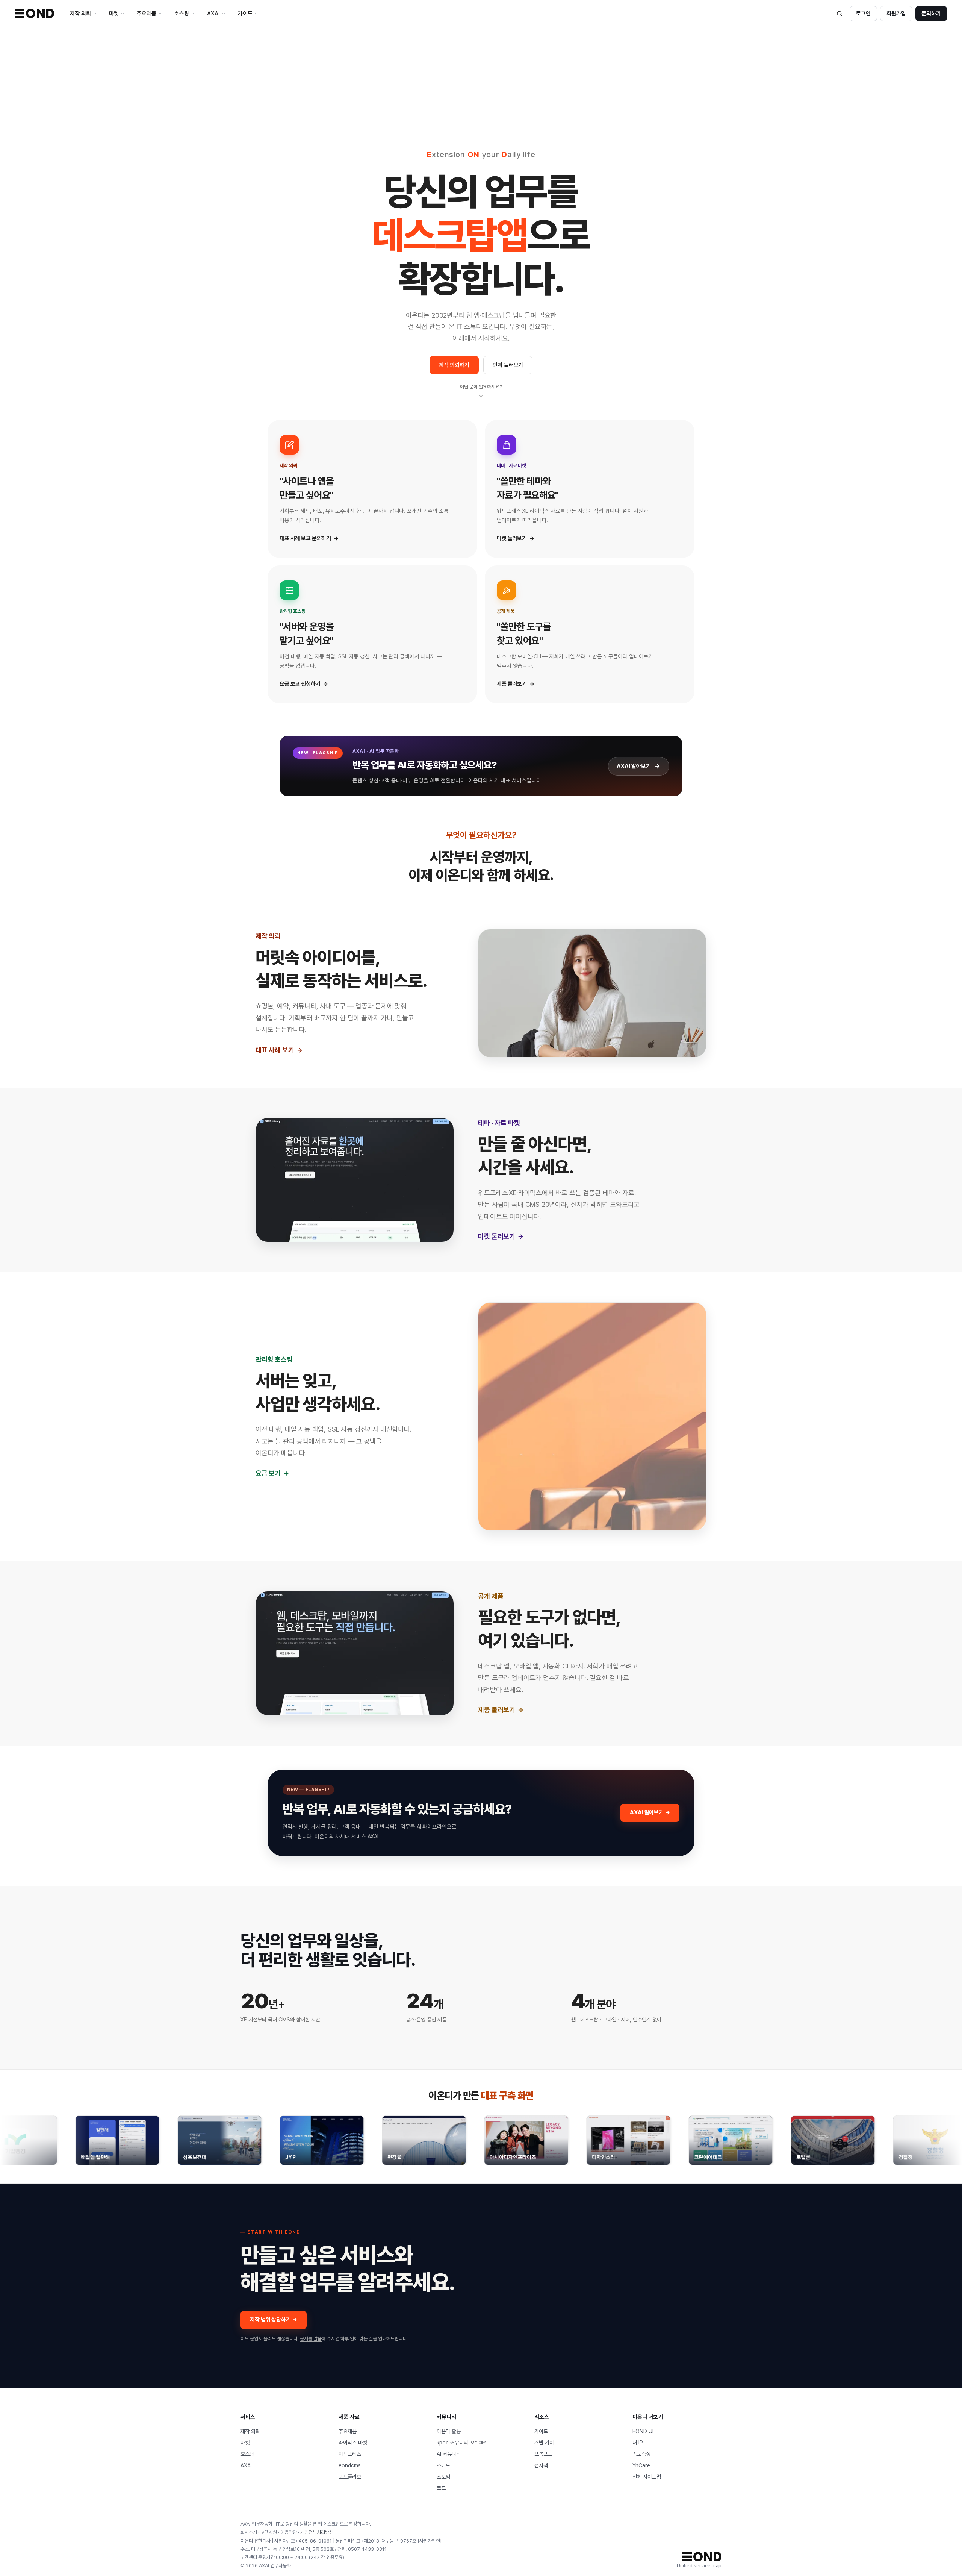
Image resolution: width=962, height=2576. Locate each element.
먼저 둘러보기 (508, 365)
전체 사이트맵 (647, 2477)
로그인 (863, 14)
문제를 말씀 (311, 2339)
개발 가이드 (546, 2443)
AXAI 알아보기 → (650, 1812)
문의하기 (931, 14)
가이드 (541, 2431)
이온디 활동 (449, 2431)
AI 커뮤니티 (449, 2454)
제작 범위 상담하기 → (274, 2320)
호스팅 (247, 2454)
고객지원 (269, 2532)
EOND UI (643, 2431)
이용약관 (289, 2532)
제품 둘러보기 (497, 1710)
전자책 (541, 2465)
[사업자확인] (430, 2541)
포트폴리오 (350, 2477)
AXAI (246, 2465)
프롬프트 (543, 2454)
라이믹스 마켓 (353, 2443)
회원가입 (896, 14)
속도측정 (641, 2454)
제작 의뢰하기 (454, 365)
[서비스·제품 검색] (839, 14)
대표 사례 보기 (275, 1050)
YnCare (641, 2465)
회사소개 (249, 2532)
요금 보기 (268, 1473)
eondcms (350, 2465)
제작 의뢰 (250, 2431)
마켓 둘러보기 (497, 1236)
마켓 (245, 2443)
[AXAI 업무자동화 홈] (35, 13)
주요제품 (348, 2431)
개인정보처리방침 (317, 2532)
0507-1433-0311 (367, 2549)
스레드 (443, 2465)
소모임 (443, 2477)
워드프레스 (350, 2454)
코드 (441, 2488)
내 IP (638, 2443)
